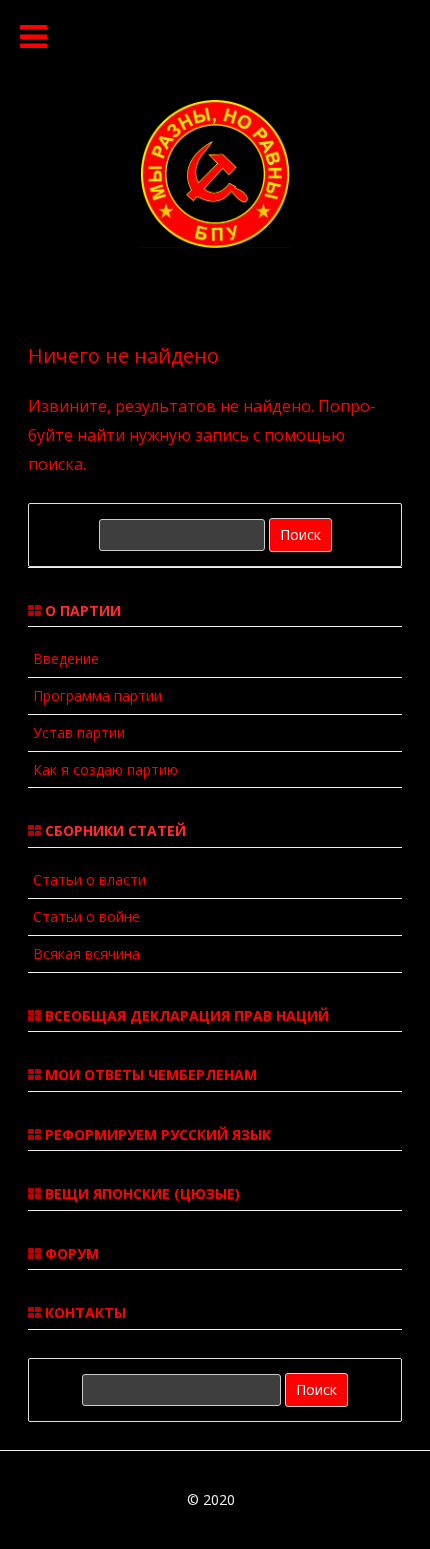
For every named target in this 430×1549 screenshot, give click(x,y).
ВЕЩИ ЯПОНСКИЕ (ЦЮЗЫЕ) (140, 1193)
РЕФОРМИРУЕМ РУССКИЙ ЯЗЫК (156, 1134)
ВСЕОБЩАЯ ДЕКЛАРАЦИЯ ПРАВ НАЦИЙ (185, 1015)
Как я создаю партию (105, 769)
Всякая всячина (86, 953)
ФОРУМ (70, 1253)
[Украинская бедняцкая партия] (215, 242)
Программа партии (97, 695)
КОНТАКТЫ (83, 1312)
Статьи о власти (89, 879)
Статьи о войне (86, 916)
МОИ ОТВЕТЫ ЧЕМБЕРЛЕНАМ (149, 1074)
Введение (66, 658)
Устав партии (79, 732)
